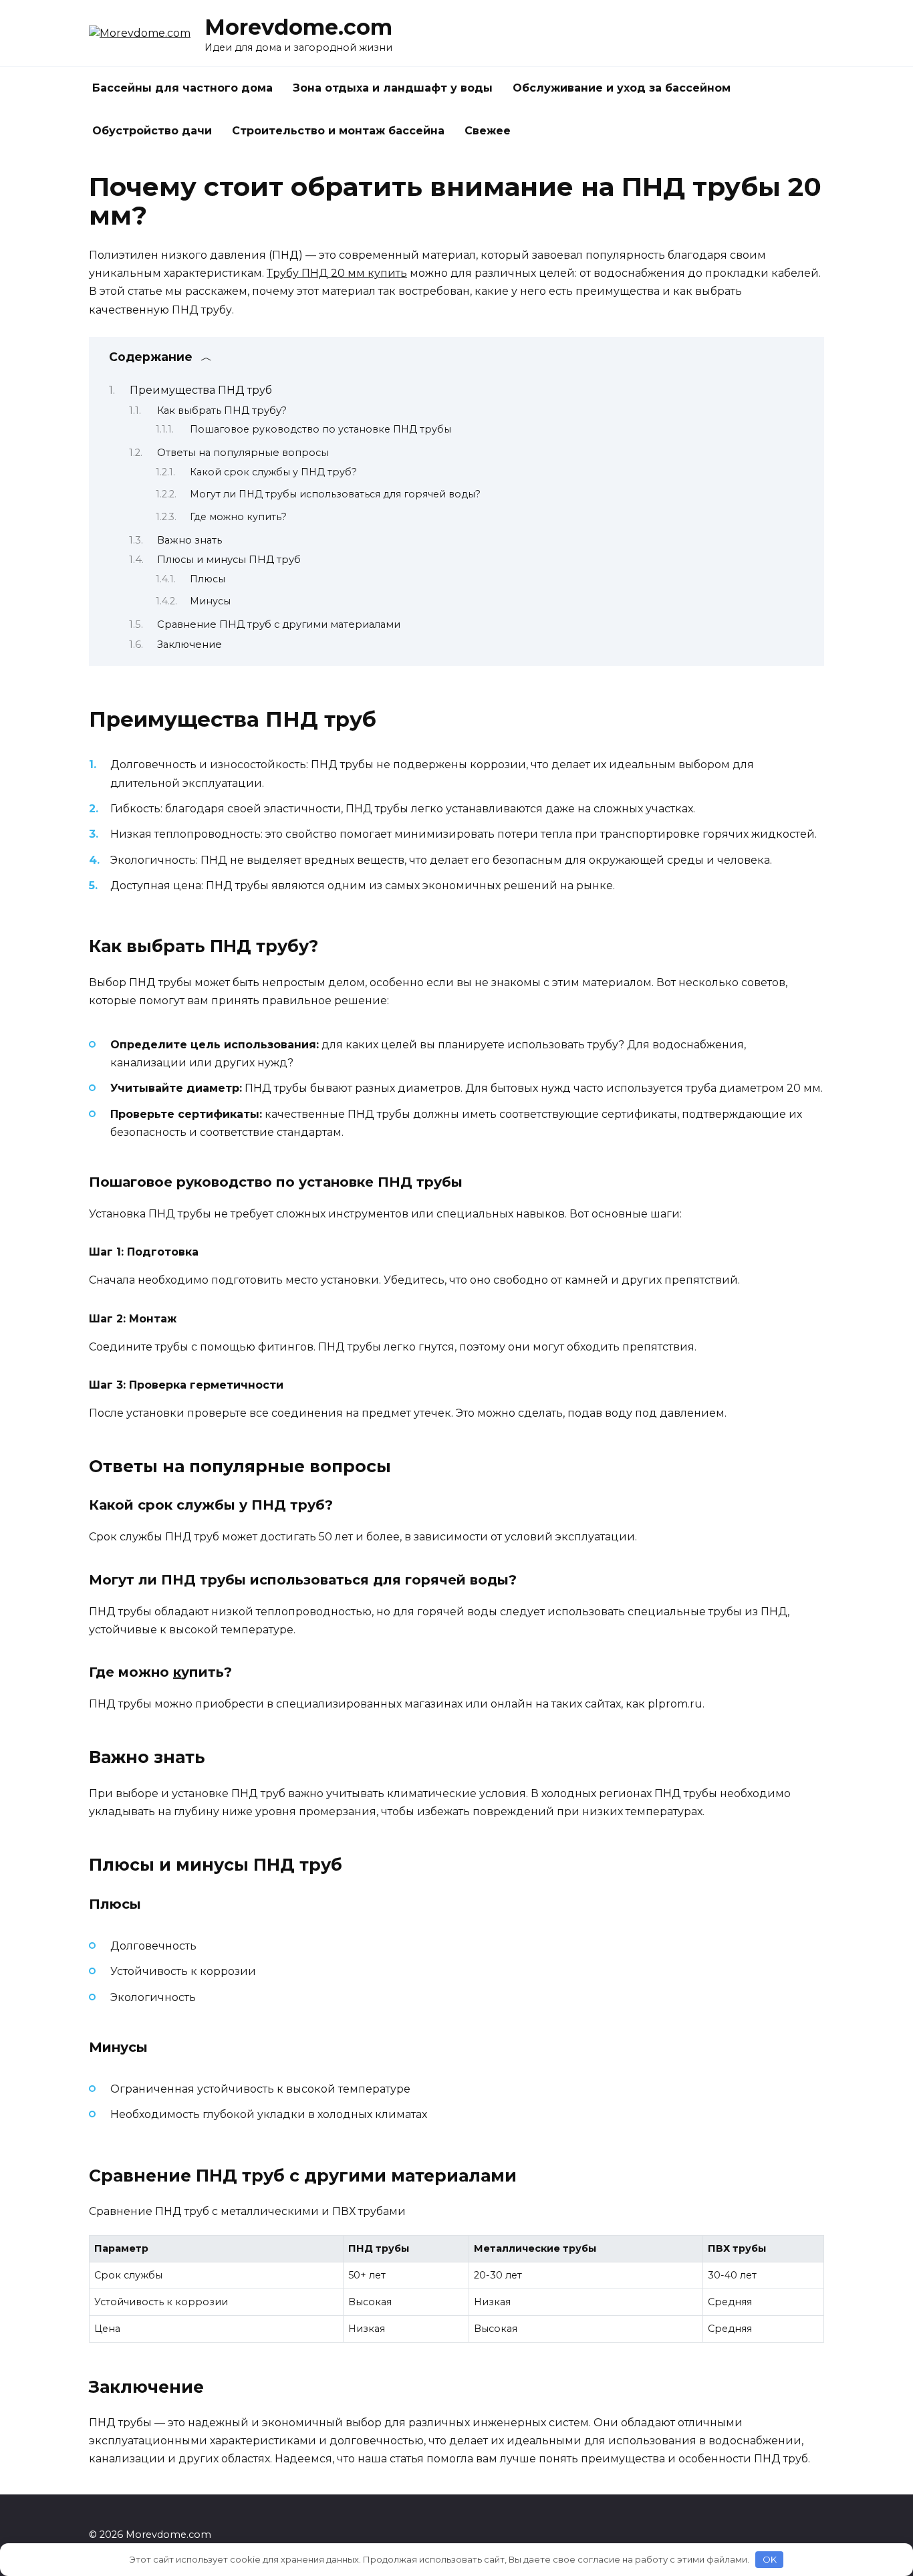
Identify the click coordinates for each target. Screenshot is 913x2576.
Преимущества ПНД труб (201, 390)
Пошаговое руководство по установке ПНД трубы (320, 429)
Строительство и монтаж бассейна (338, 131)
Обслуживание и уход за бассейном (622, 88)
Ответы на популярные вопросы (243, 453)
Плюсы (208, 579)
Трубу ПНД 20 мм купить (337, 273)
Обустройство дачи (152, 131)
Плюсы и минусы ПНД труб (229, 560)
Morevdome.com (298, 27)
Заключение (189, 645)
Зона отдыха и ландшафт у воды (393, 88)
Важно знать (189, 540)
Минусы (210, 601)
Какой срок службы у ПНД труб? (273, 472)
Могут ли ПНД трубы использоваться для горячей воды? (335, 494)
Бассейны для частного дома (182, 88)
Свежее (488, 131)
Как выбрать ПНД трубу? (222, 411)
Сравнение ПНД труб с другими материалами (279, 624)
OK (770, 2559)
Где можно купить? (238, 517)
